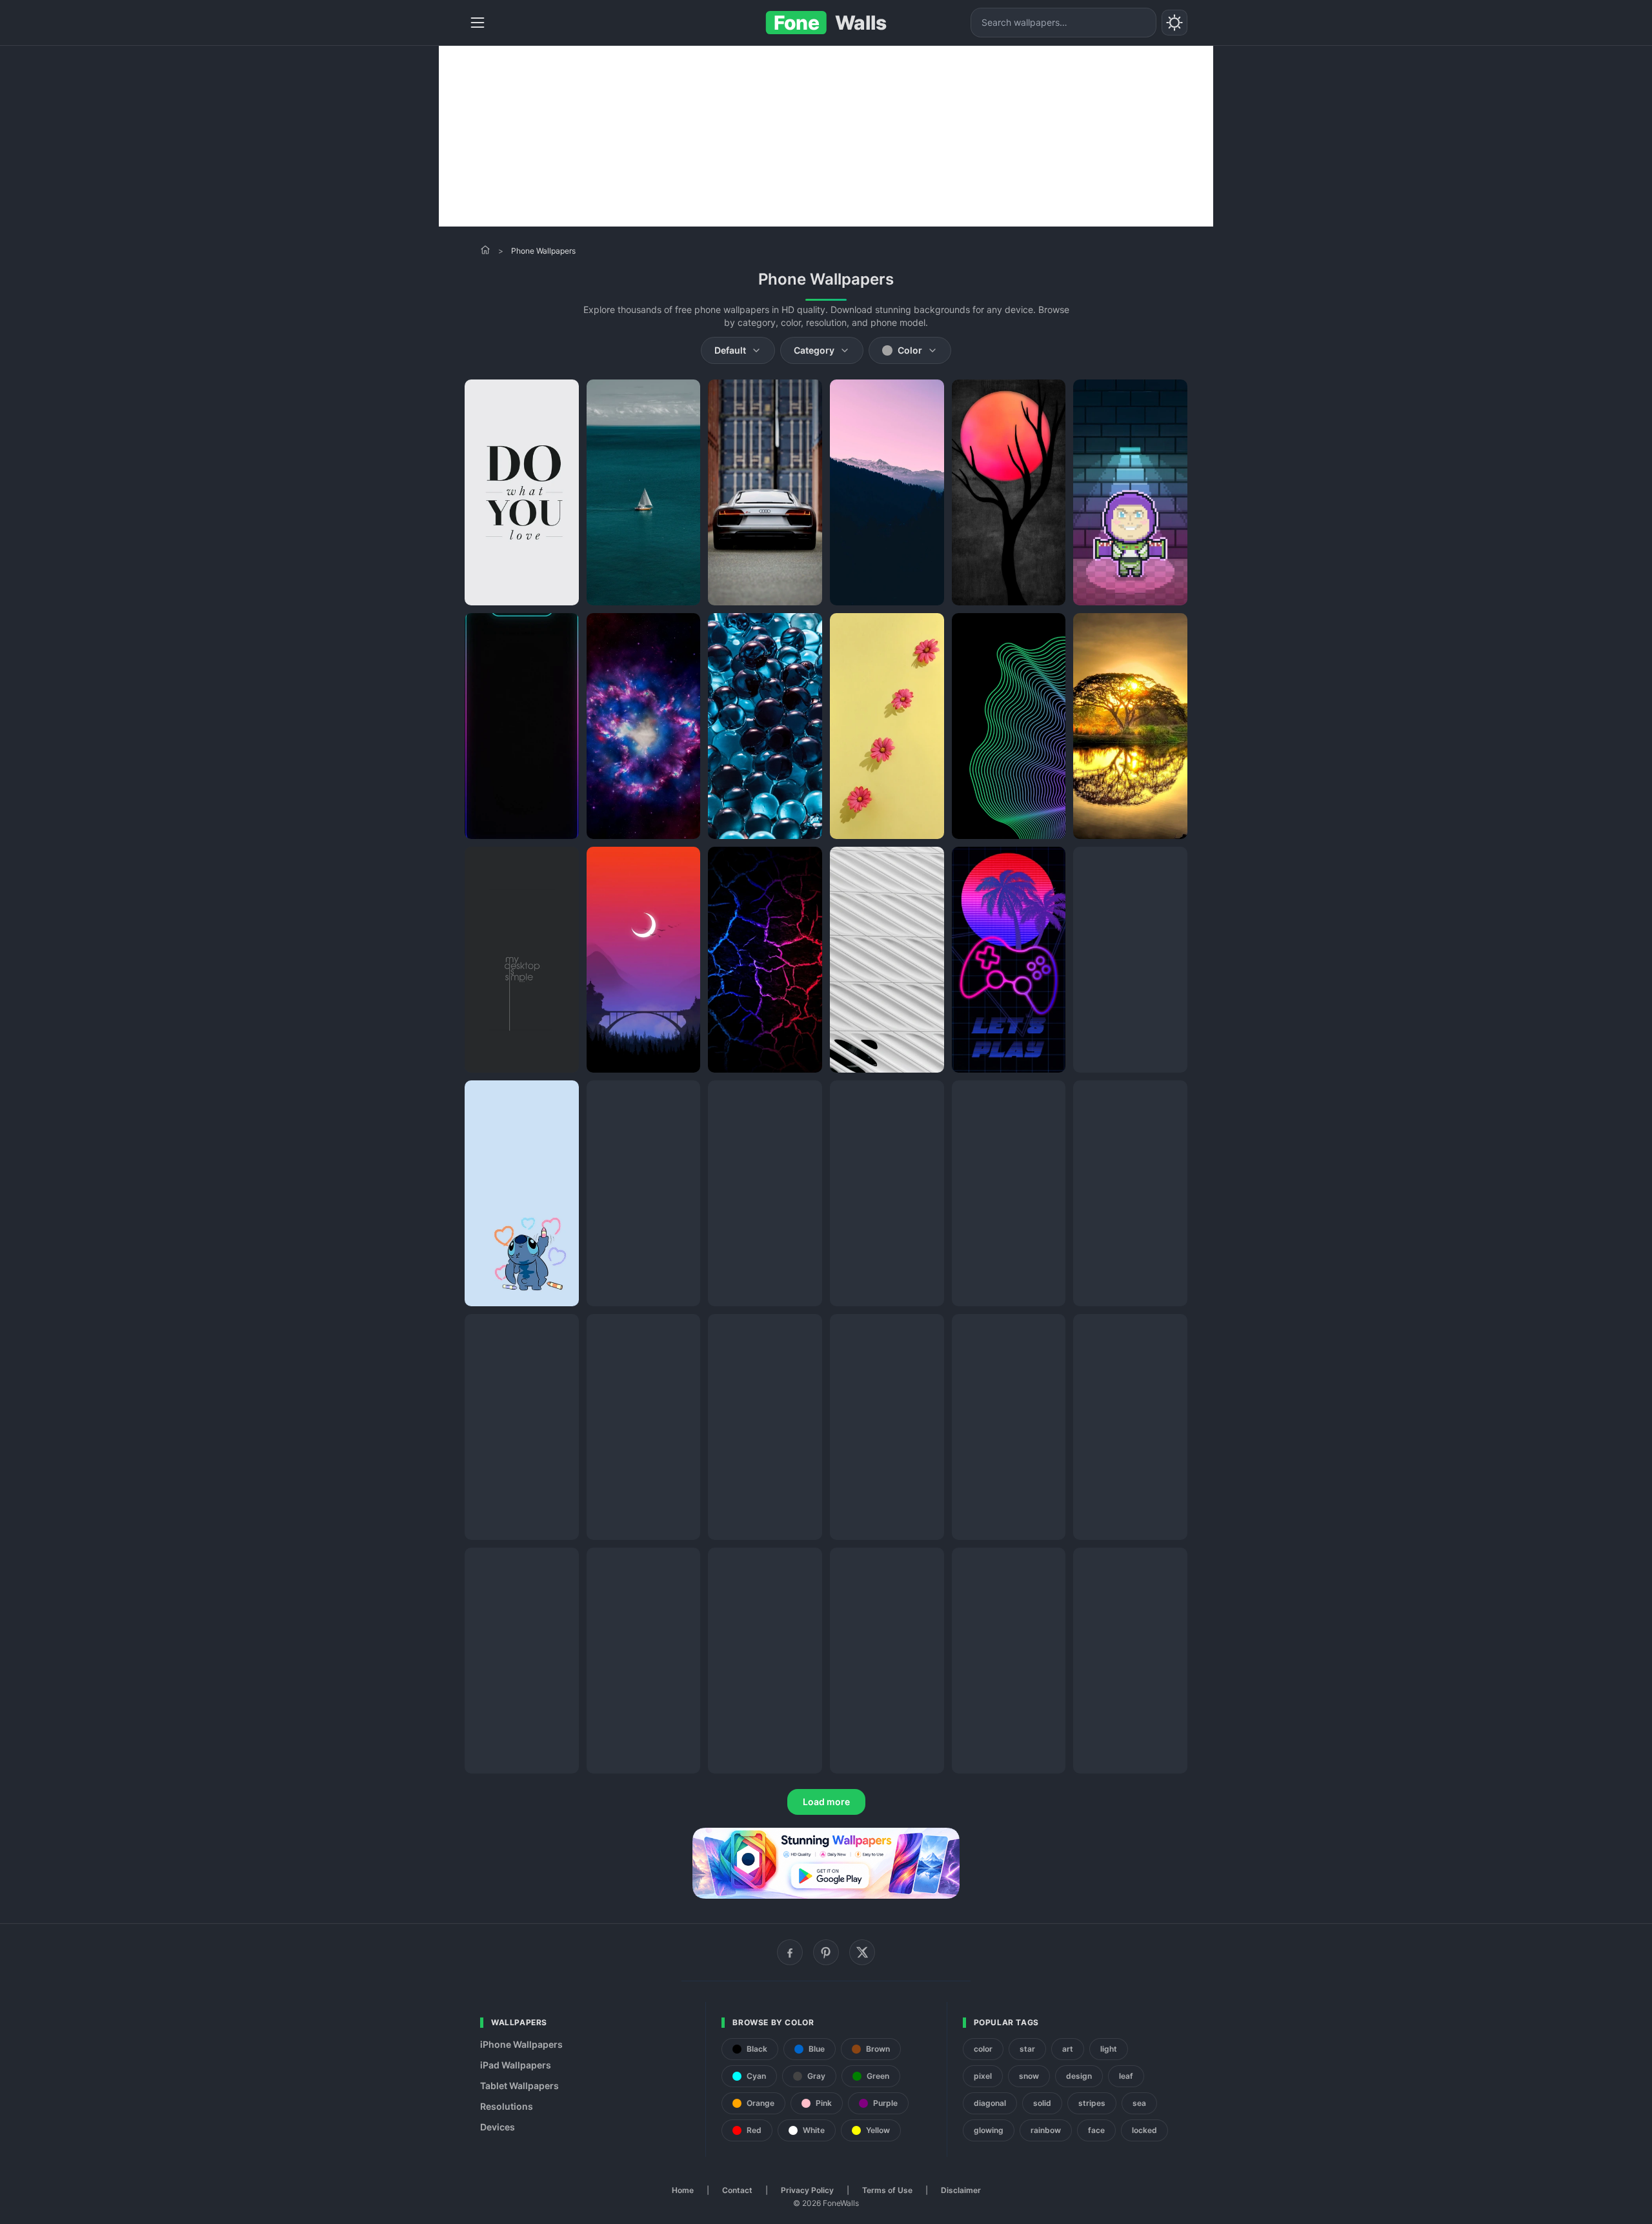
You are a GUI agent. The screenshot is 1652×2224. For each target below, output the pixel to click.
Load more (826, 1802)
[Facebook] (790, 1952)
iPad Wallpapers (516, 2065)
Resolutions (507, 2106)
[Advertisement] (826, 136)
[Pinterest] (826, 1952)
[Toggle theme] (1174, 23)
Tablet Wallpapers (519, 2086)
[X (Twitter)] (862, 1952)
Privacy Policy (807, 2190)
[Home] (485, 250)
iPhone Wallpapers (521, 2044)
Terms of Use (887, 2190)
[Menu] (478, 23)
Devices (498, 2127)
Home (683, 2190)
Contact (737, 2190)
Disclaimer (961, 2190)
